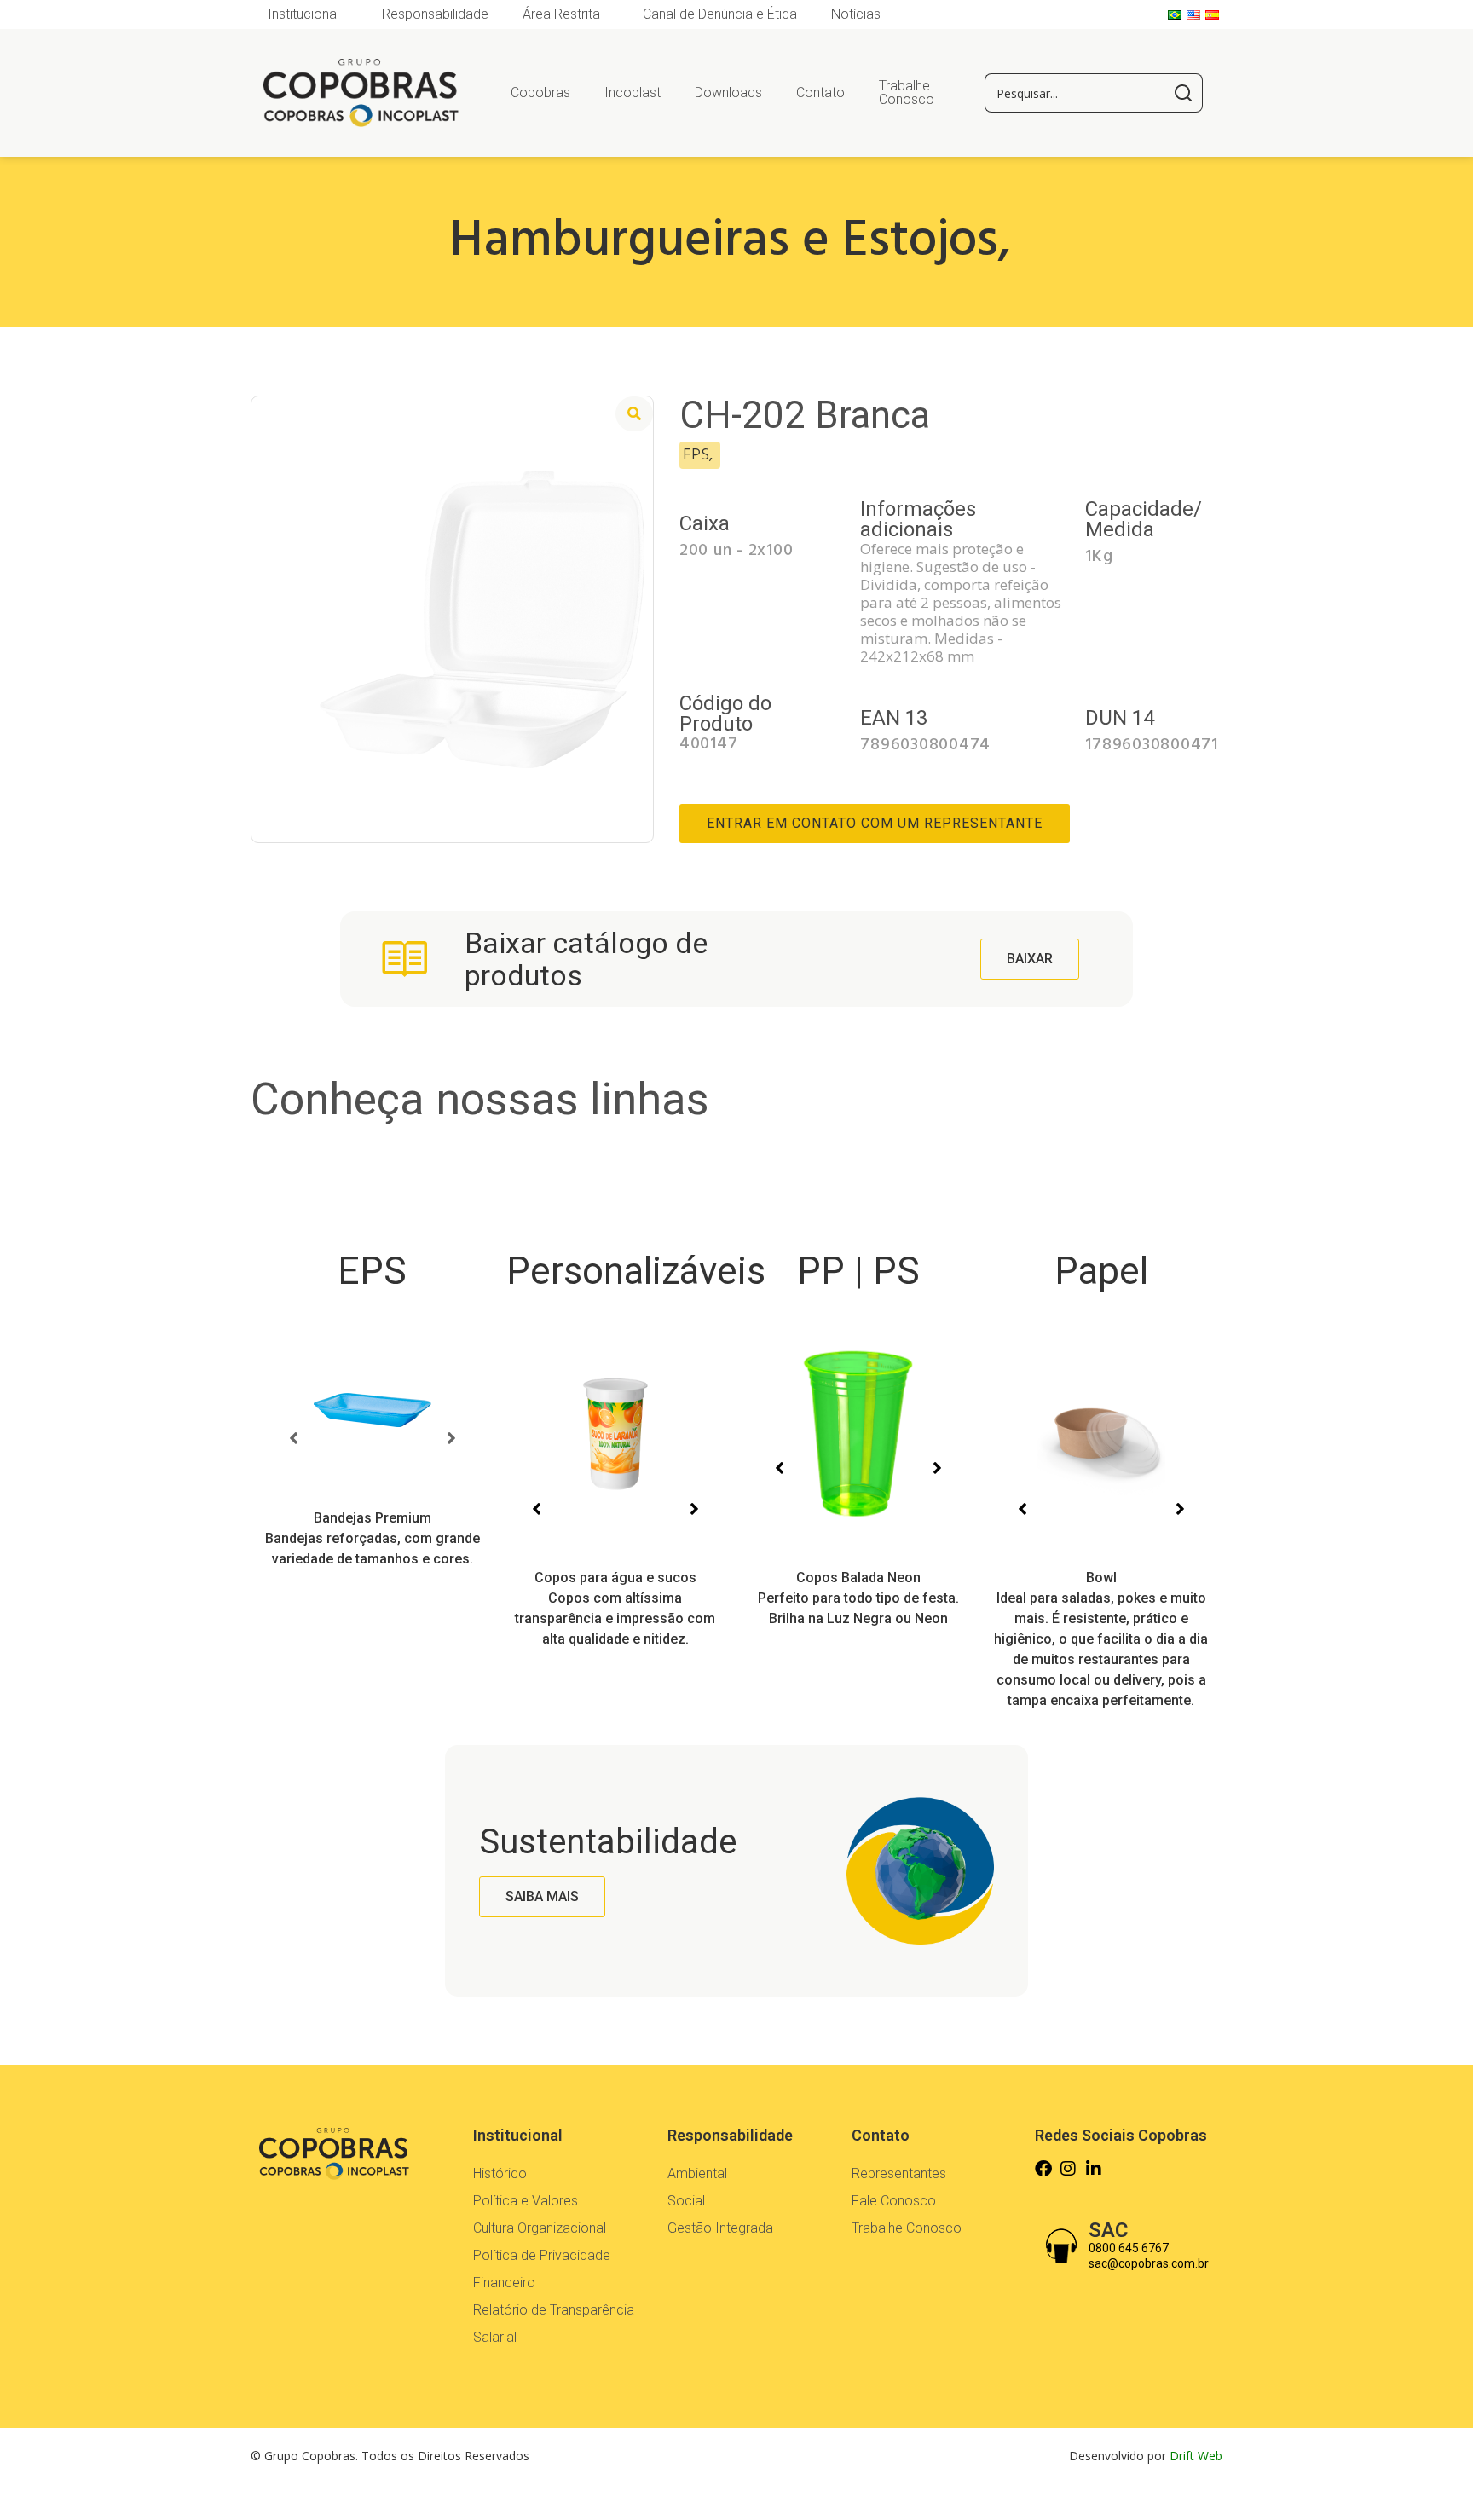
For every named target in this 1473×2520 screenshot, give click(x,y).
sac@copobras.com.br (1149, 2263)
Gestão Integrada (720, 2228)
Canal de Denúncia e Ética (720, 14)
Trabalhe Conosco (907, 92)
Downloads (728, 92)
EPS (372, 1271)
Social (686, 2201)
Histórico (500, 2173)
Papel (1101, 1271)
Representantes (899, 2173)
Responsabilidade (435, 14)
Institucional (303, 14)
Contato (820, 92)
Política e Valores (526, 2201)
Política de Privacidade (542, 2255)
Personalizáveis (636, 1271)
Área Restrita (561, 14)
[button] (293, 1438)
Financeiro (504, 2283)
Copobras (540, 92)
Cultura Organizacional (540, 2228)
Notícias (856, 14)
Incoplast (633, 92)
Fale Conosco (894, 2201)
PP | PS (858, 1271)
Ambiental (697, 2173)
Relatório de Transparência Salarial (554, 2323)
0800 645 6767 (1129, 2248)
